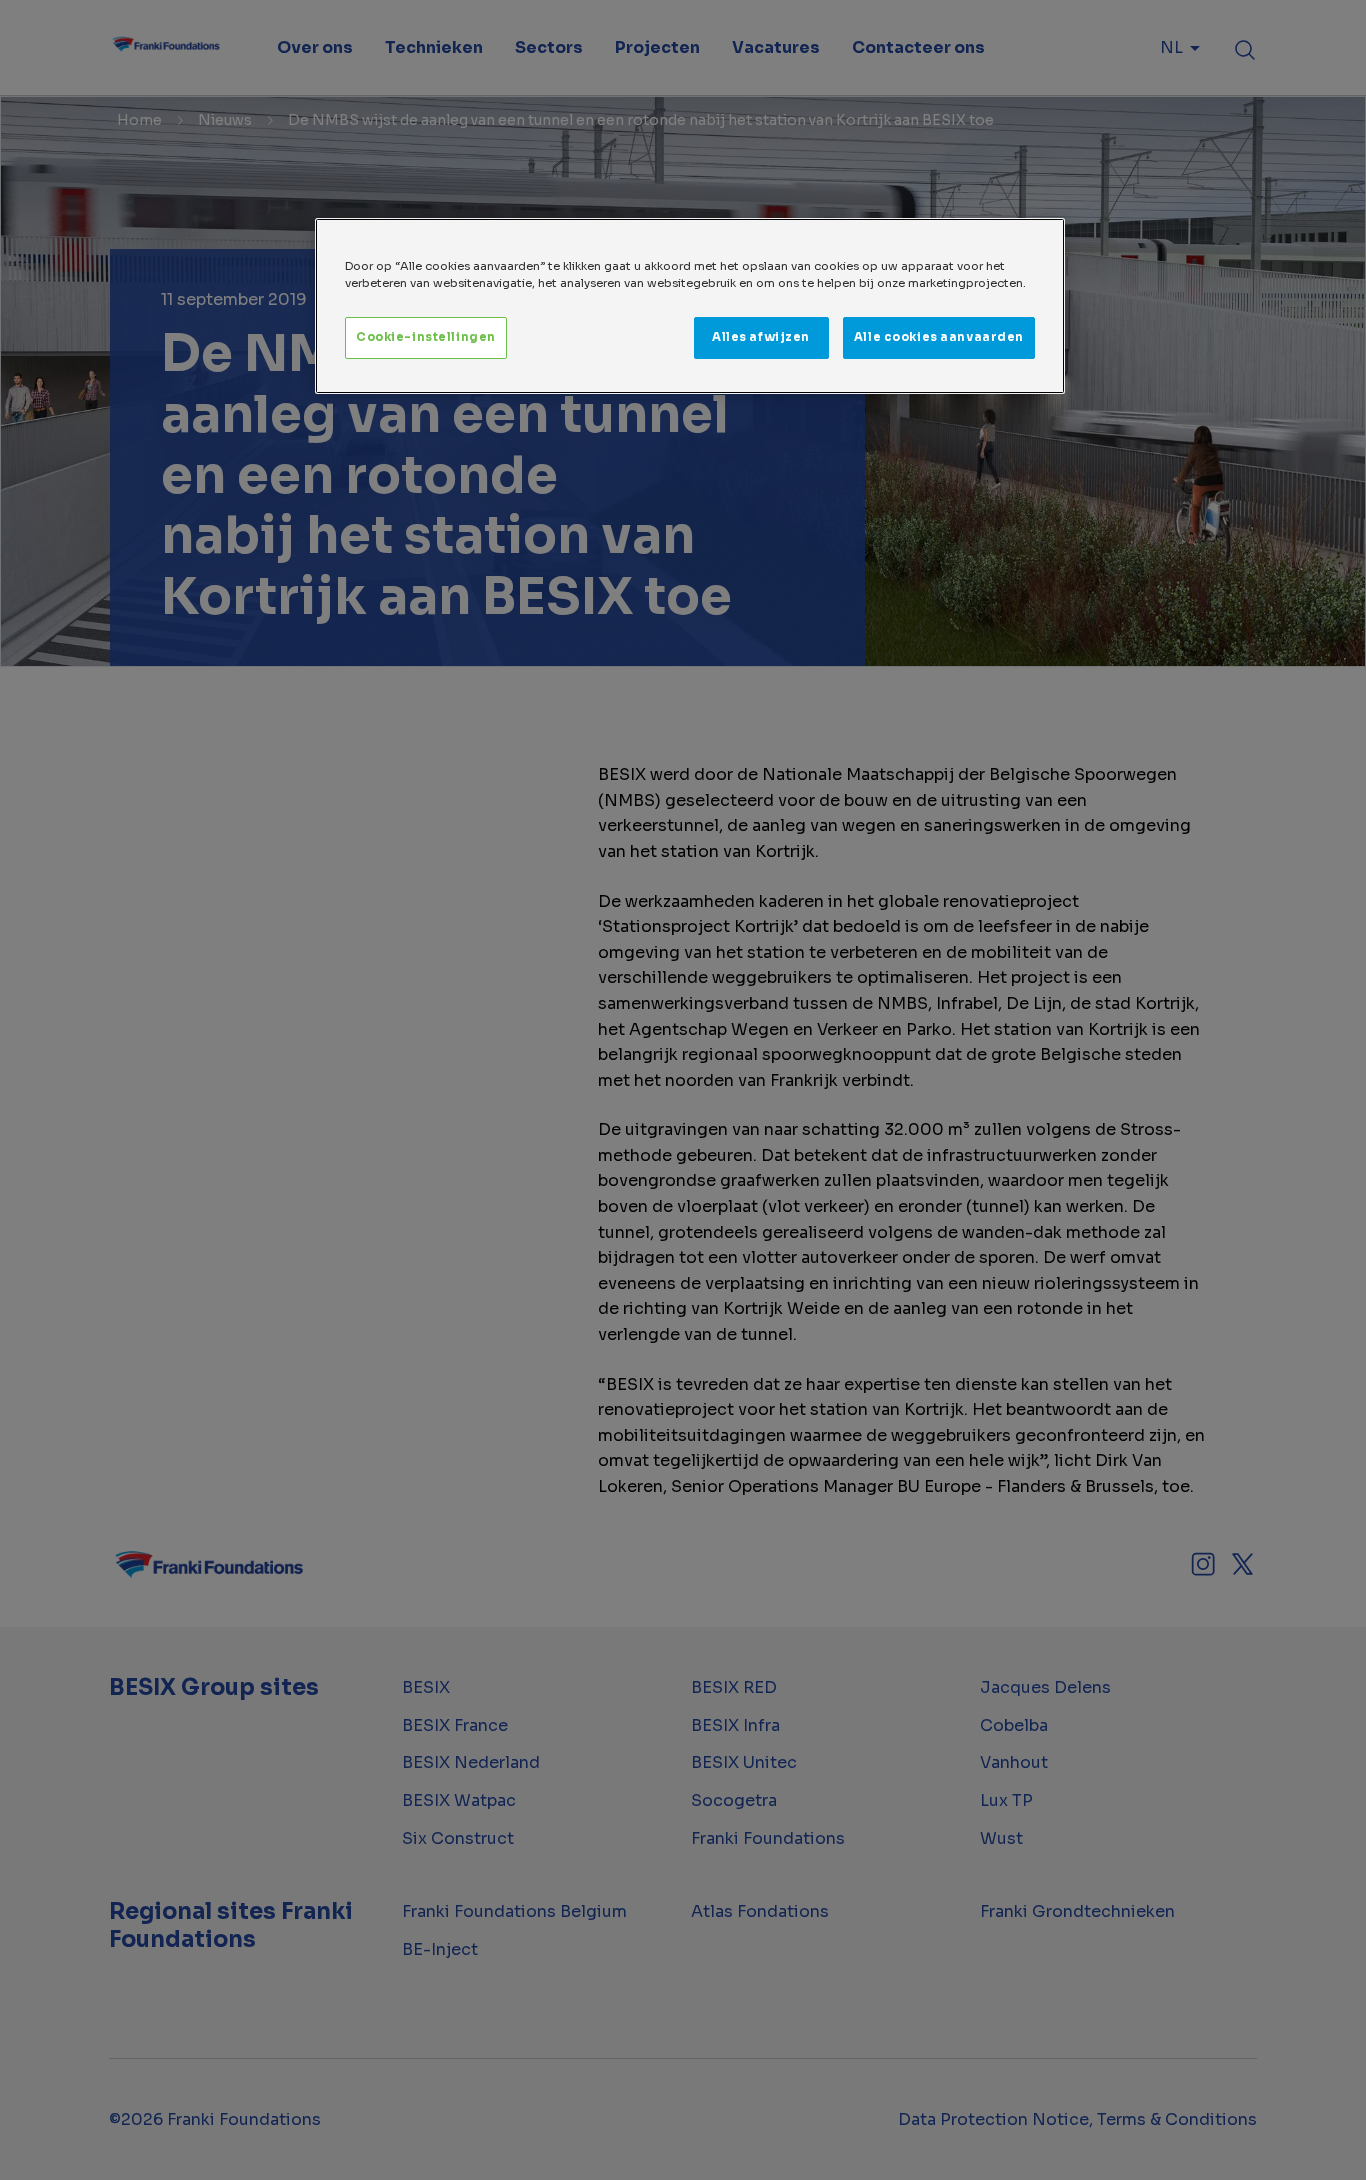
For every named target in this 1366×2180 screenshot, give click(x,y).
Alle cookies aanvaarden (939, 337)
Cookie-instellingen (426, 337)
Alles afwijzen (761, 337)
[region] (690, 306)
